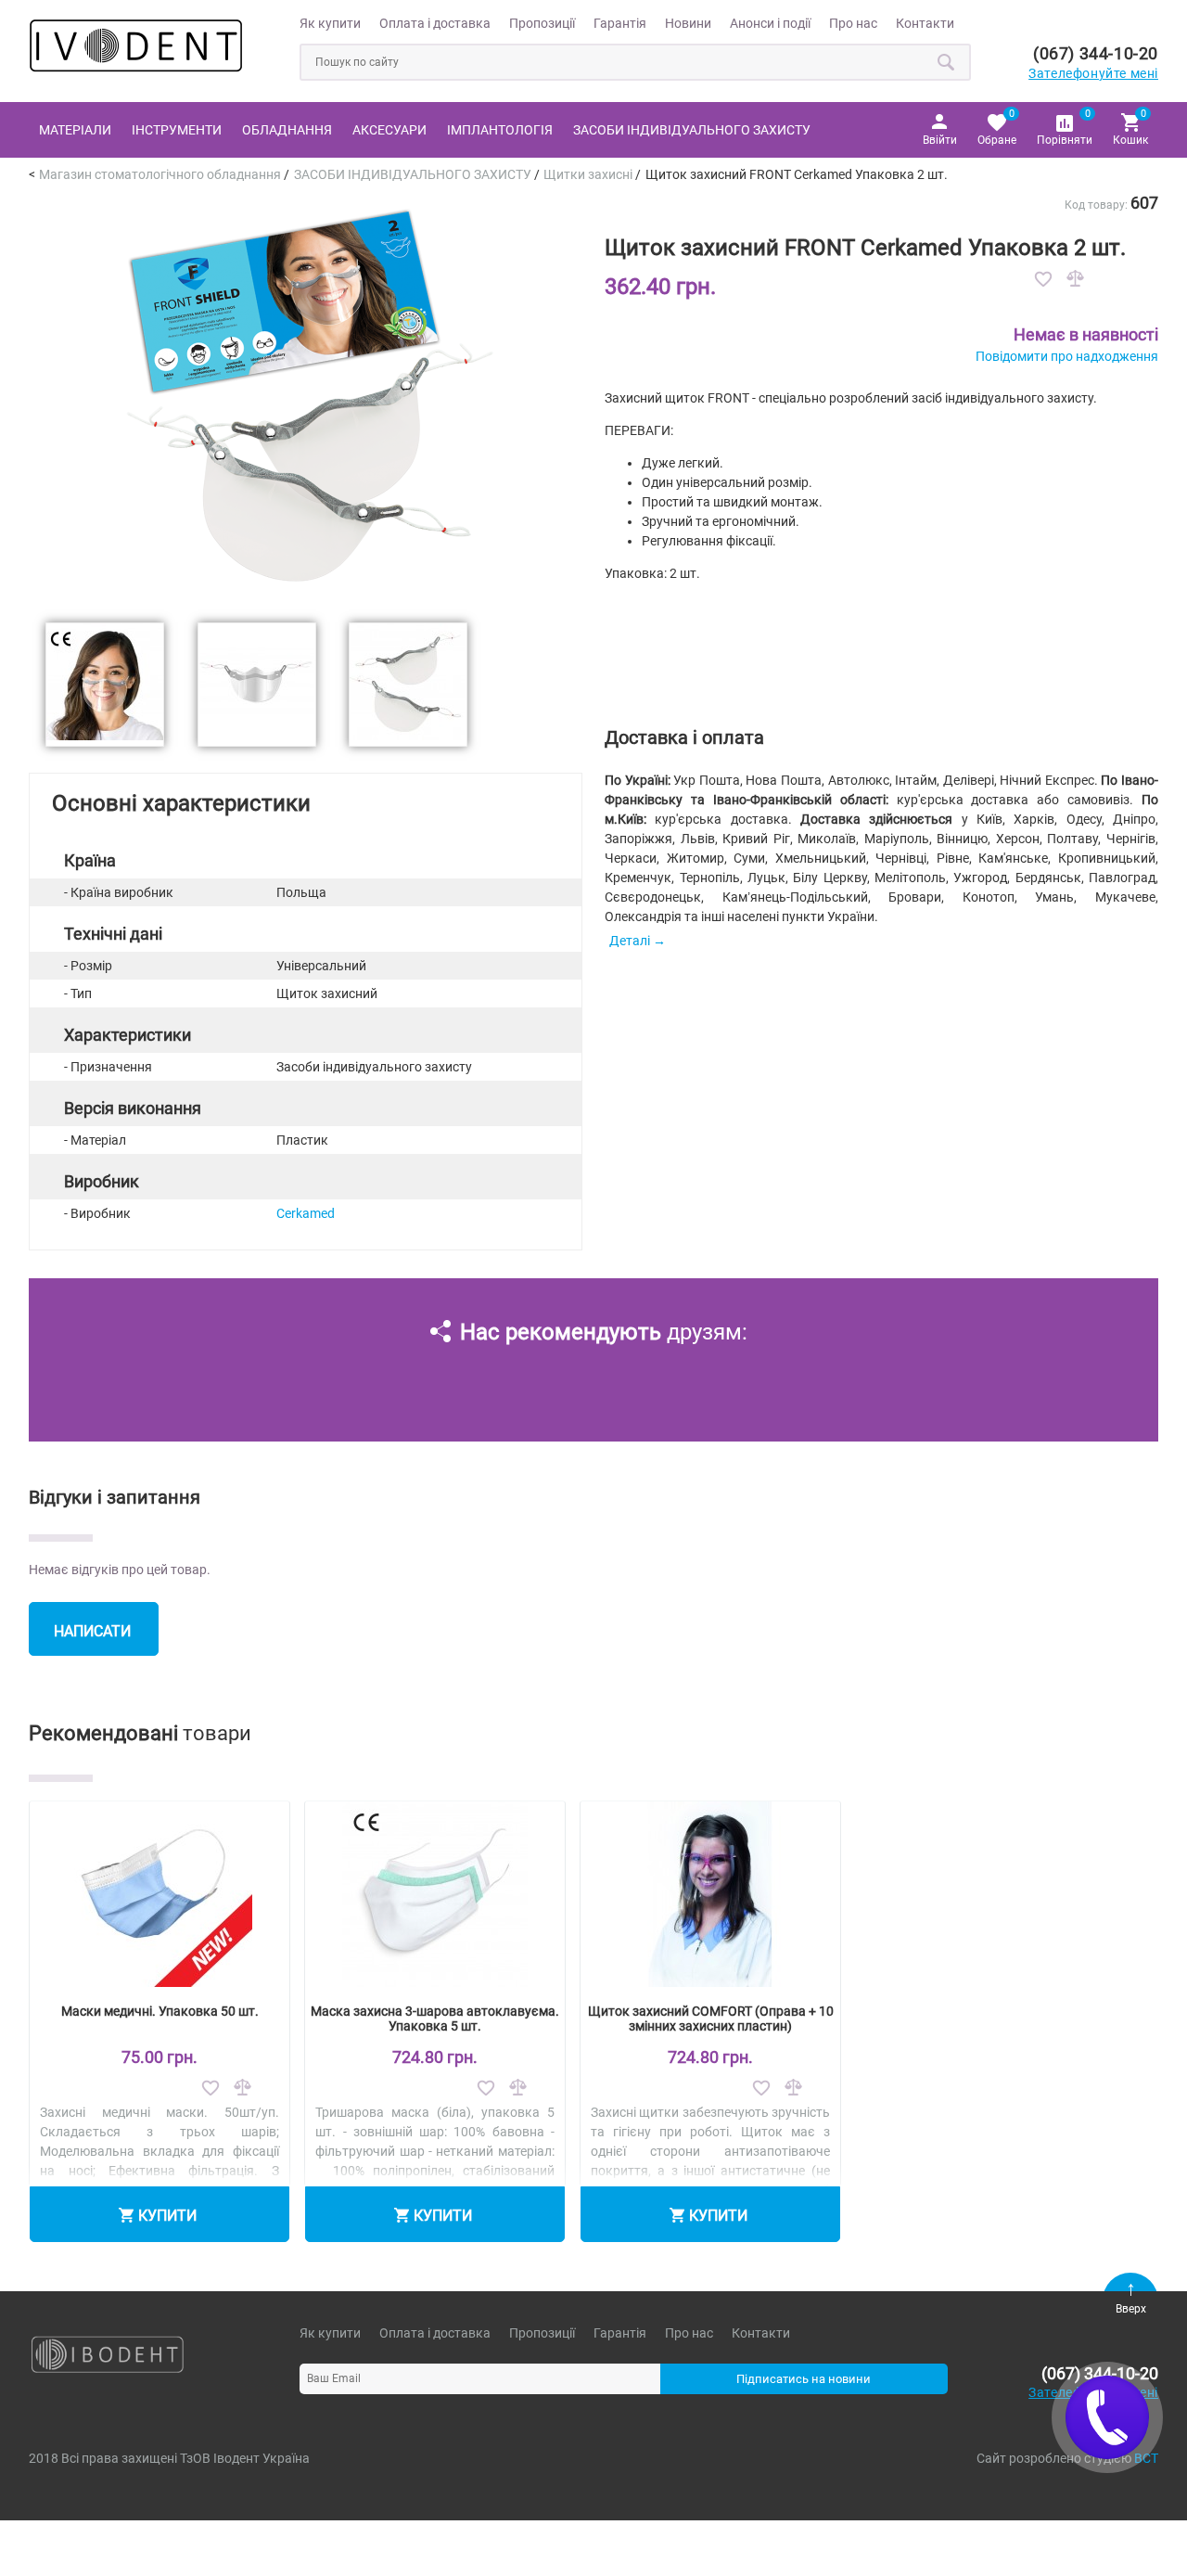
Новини (688, 23)
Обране (997, 127)
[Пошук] (947, 62)
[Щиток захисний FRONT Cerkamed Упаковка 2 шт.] (305, 596)
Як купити (330, 23)
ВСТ (1146, 2458)
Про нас (853, 23)
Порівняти (1065, 127)
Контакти (925, 23)
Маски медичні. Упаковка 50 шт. (160, 2011)
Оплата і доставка (435, 23)
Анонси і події (770, 23)
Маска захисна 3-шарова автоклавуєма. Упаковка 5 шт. (435, 2019)
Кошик (1130, 127)
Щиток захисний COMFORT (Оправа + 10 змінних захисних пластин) (711, 2019)
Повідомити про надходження (1067, 356)
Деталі (630, 941)
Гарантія (620, 23)
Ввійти (940, 140)
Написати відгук (92, 1639)
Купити (167, 2216)
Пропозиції (542, 23)
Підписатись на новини (804, 2379)
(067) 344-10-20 (1096, 53)
